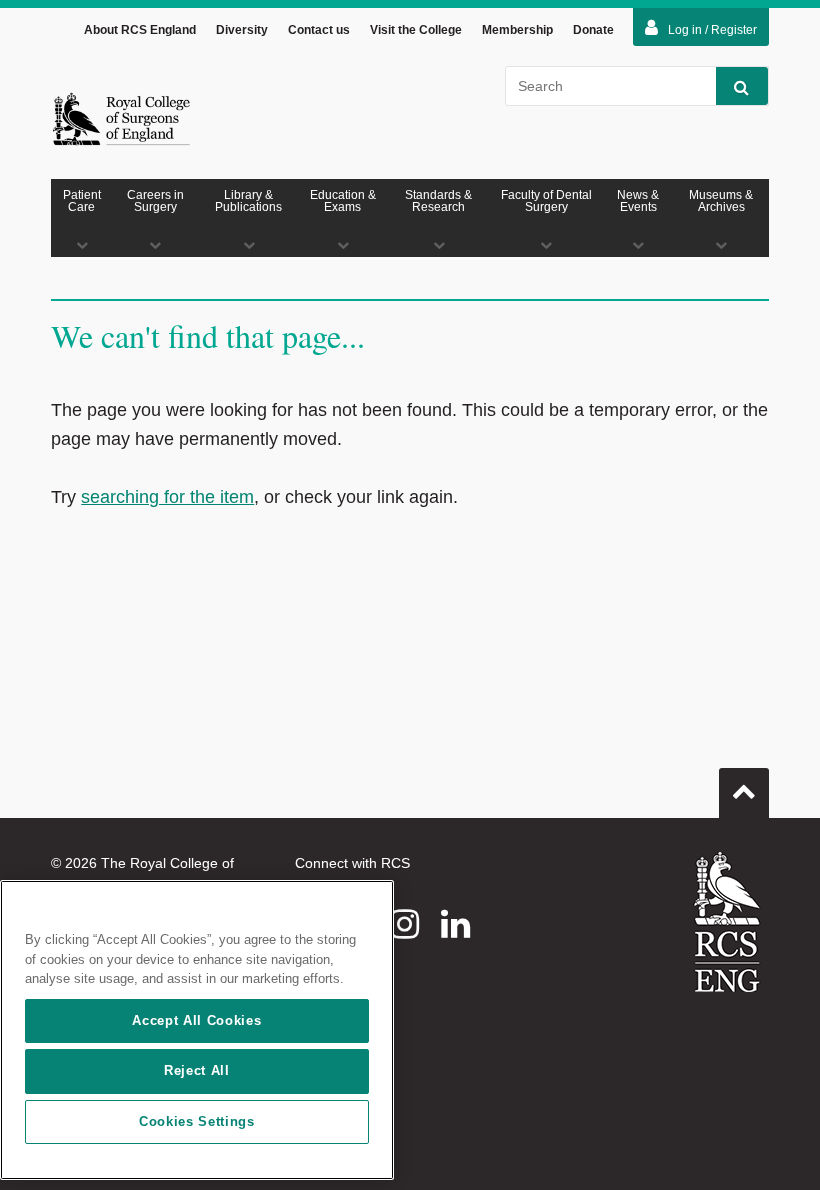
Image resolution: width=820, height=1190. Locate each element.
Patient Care (82, 201)
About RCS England (140, 30)
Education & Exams (343, 201)
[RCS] (727, 922)
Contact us (319, 30)
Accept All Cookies (196, 1020)
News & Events (638, 201)
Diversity (242, 30)
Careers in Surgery (155, 201)
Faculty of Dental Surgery (546, 201)
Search (742, 86)
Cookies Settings (197, 1121)
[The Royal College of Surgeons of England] (121, 118)
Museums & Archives (721, 201)
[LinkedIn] (455, 924)
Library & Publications (248, 201)
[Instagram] (404, 924)
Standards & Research (438, 201)
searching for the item (167, 497)
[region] (197, 1030)
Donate (593, 30)
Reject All (197, 1070)
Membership (517, 30)
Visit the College (416, 30)
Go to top (744, 793)
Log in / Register (712, 30)
